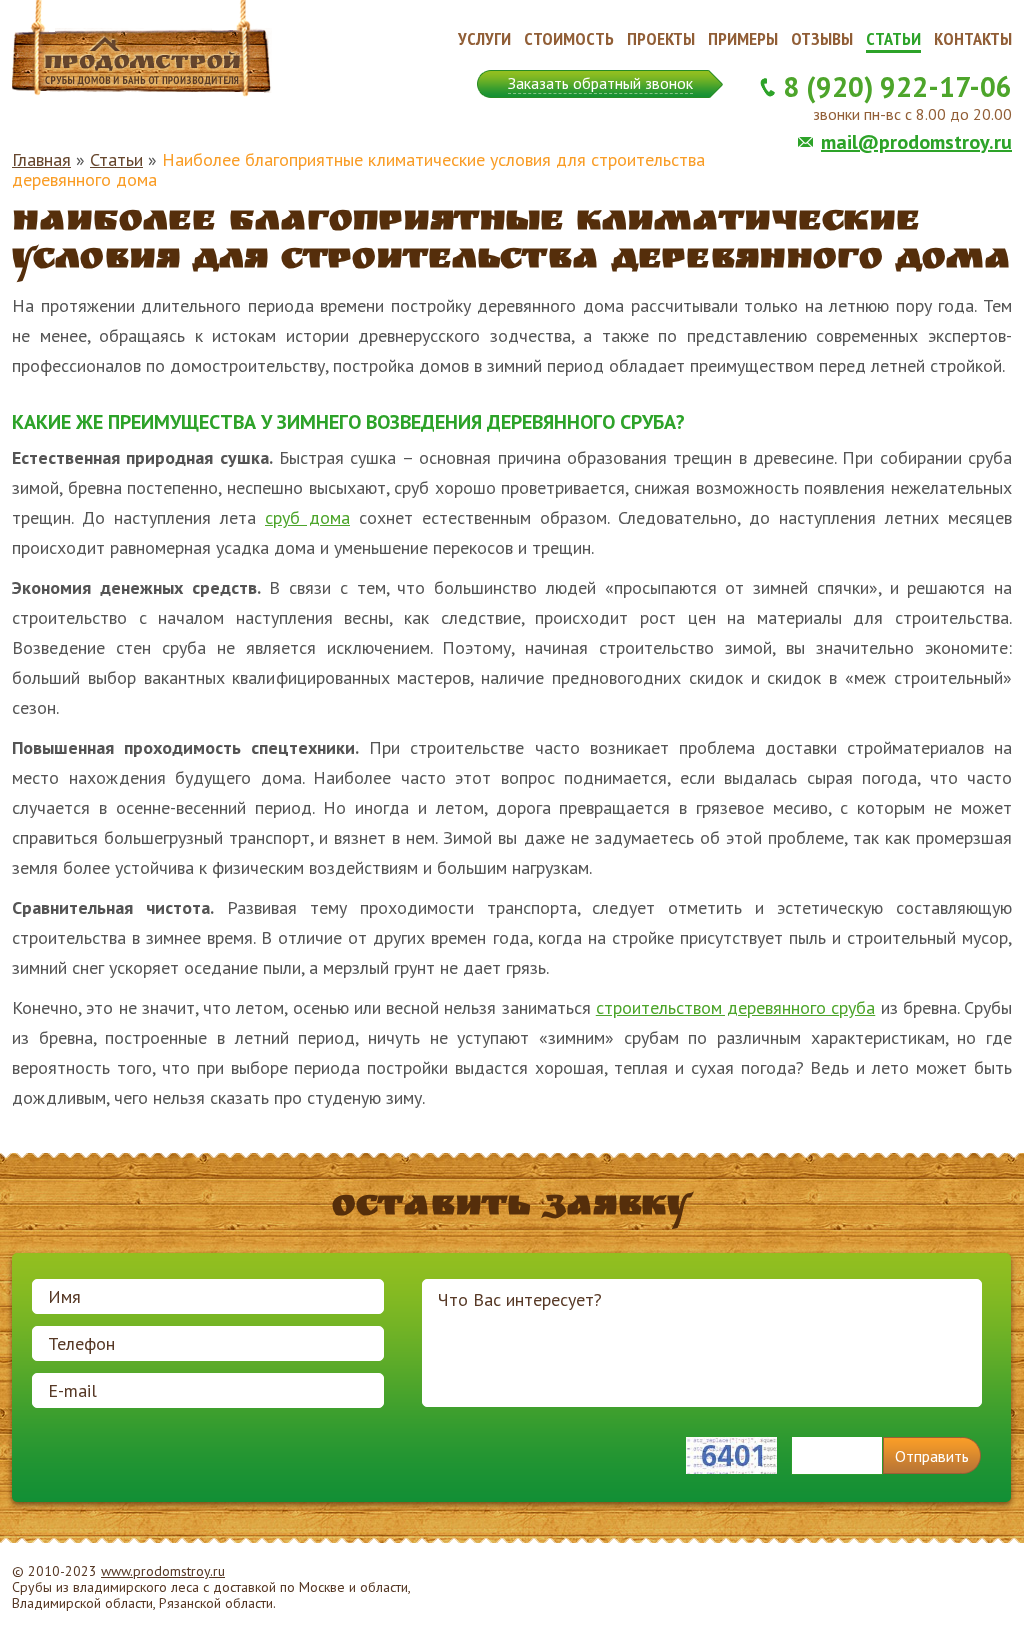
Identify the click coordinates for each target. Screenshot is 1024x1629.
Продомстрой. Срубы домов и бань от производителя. (142, 49)
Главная (41, 159)
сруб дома (307, 517)
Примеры (743, 38)
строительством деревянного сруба (736, 1007)
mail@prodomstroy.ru (916, 142)
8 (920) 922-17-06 (897, 86)
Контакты (973, 38)
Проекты (661, 38)
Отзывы (822, 38)
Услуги (484, 38)
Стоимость (569, 38)
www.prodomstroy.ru (163, 1571)
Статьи (893, 38)
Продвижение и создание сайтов (964, 1588)
